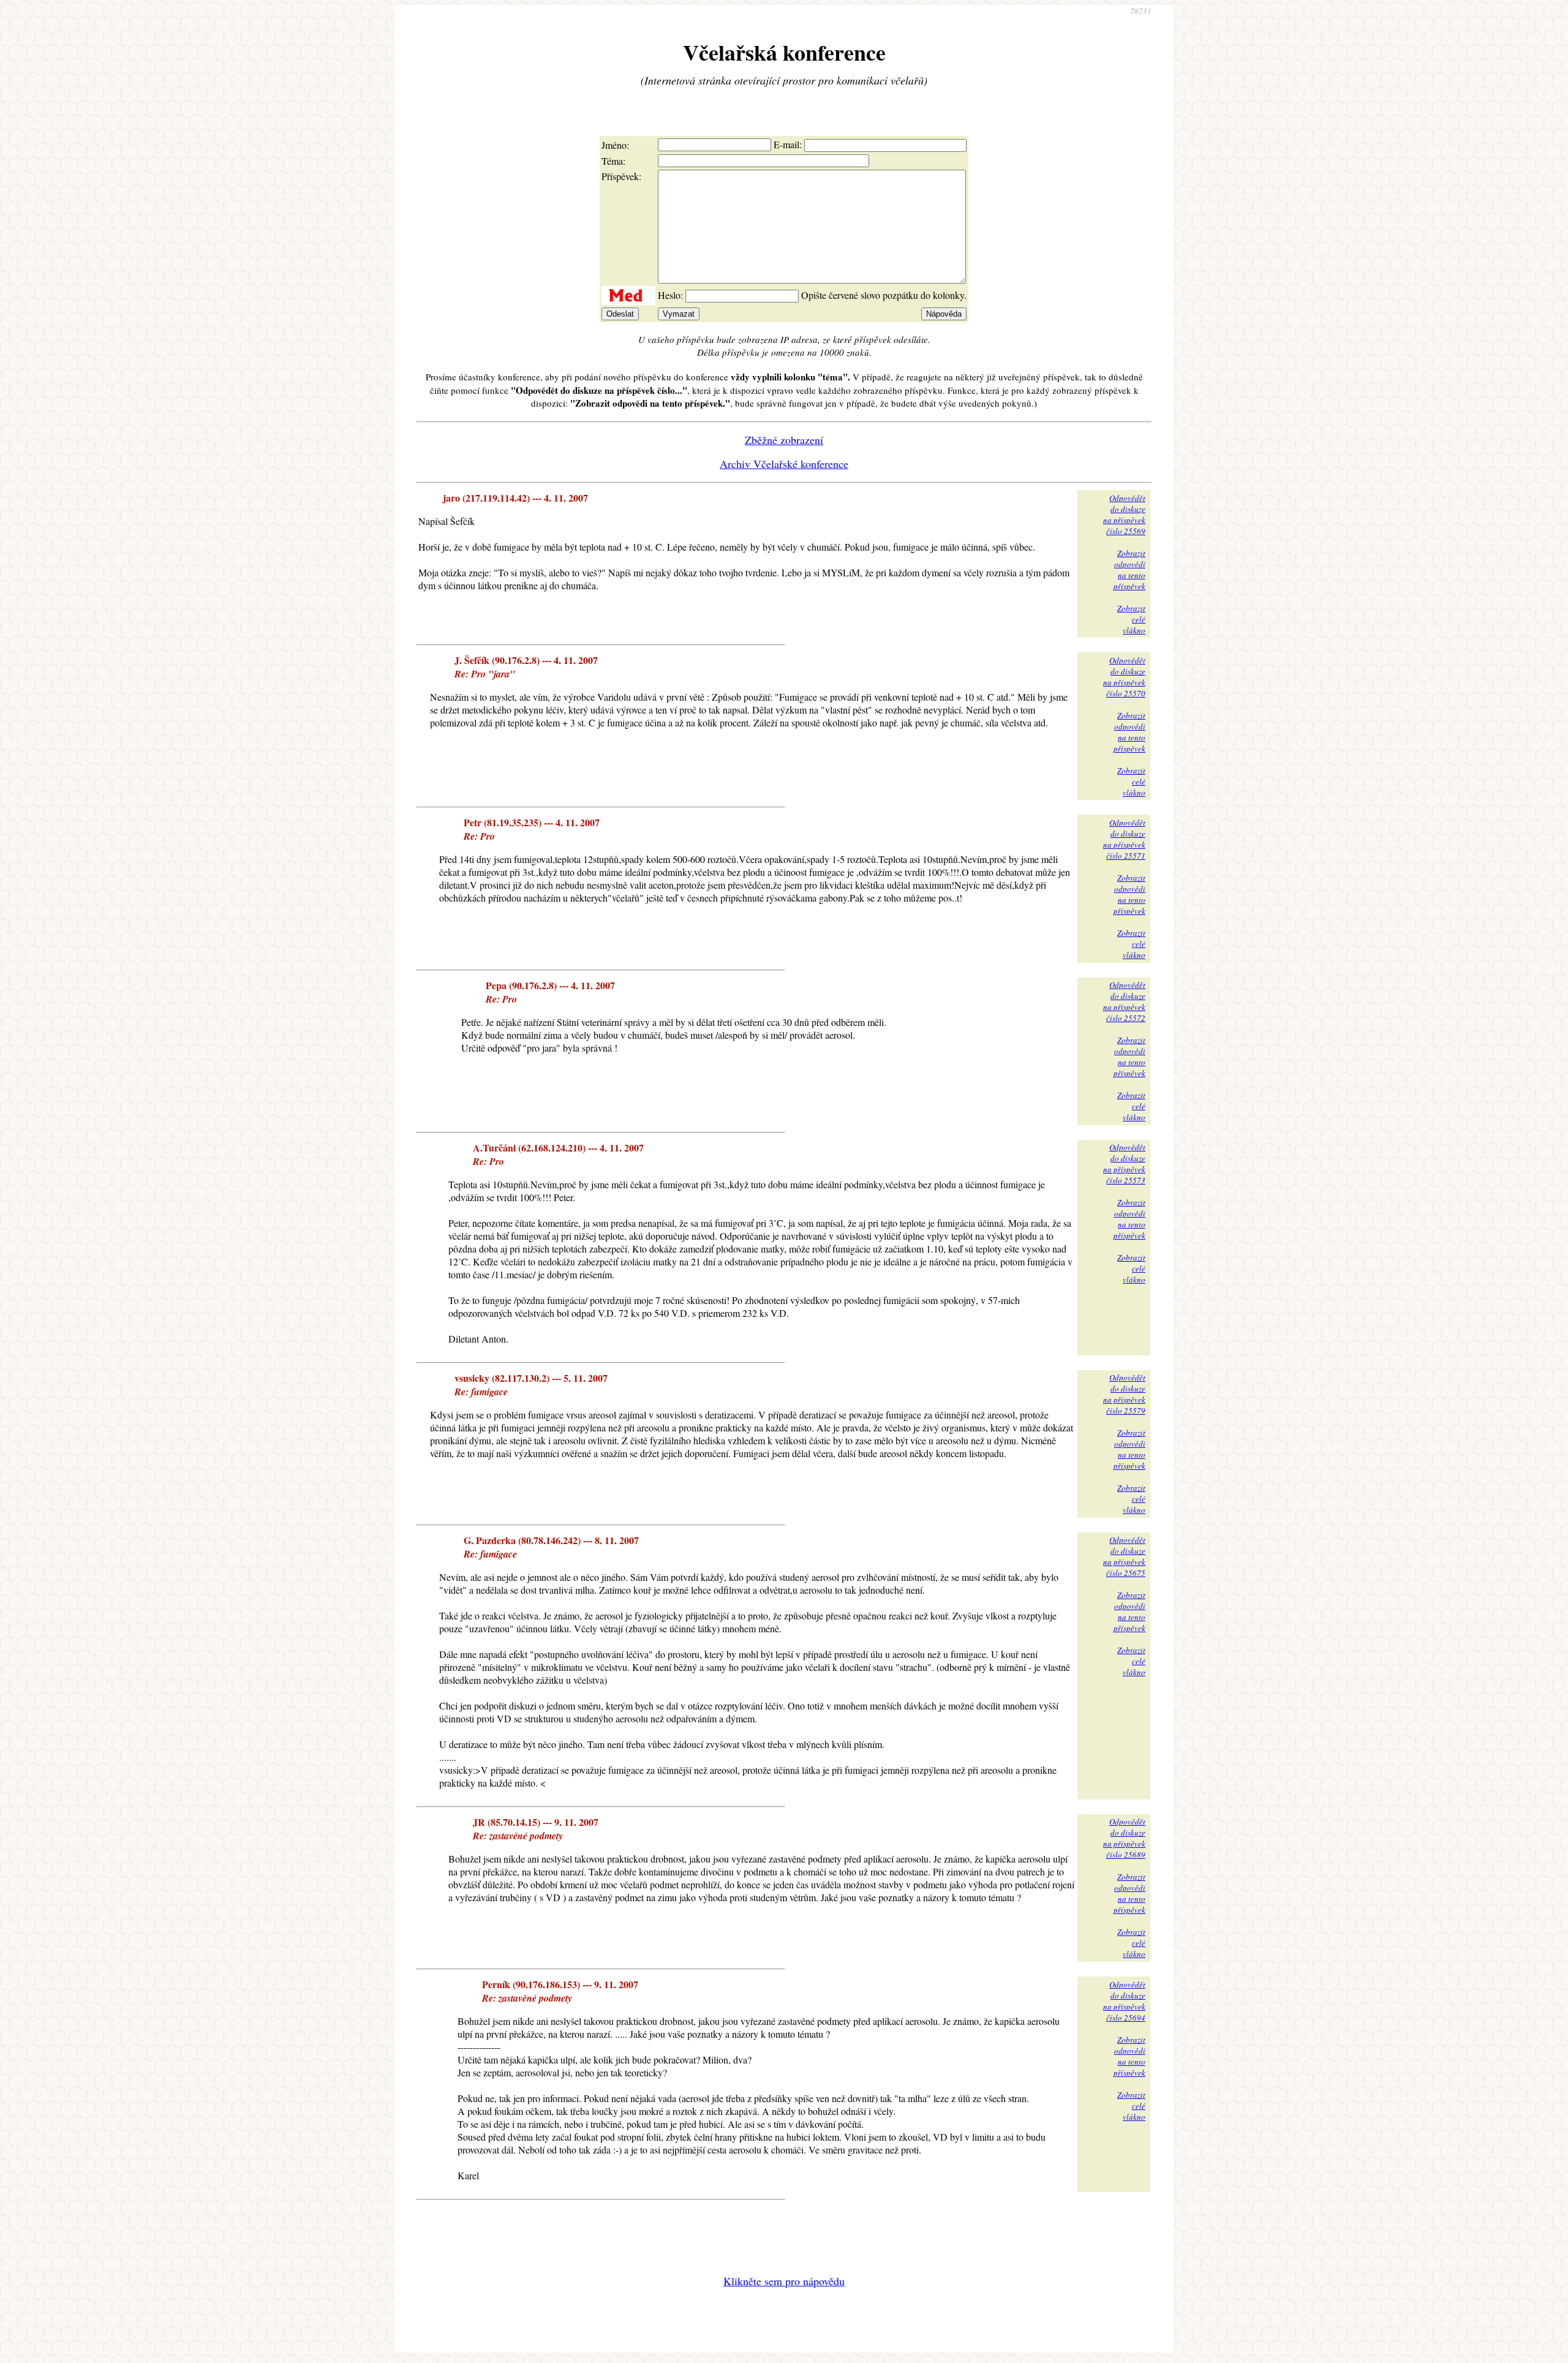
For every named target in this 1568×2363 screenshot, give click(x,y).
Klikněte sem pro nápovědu (784, 2281)
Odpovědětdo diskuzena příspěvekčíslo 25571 (1124, 839)
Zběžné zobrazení (784, 440)
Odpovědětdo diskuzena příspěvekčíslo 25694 (1124, 2001)
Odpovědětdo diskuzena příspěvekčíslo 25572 (1124, 1001)
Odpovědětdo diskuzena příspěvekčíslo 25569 (1124, 514)
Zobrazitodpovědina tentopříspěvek (1129, 570)
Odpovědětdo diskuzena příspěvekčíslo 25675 (1124, 1556)
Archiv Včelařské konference (784, 464)
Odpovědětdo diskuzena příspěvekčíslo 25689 (1124, 1838)
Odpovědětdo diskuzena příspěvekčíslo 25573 (1124, 1164)
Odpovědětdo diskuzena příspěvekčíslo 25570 (1124, 677)
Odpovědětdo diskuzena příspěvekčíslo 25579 (1124, 1394)
